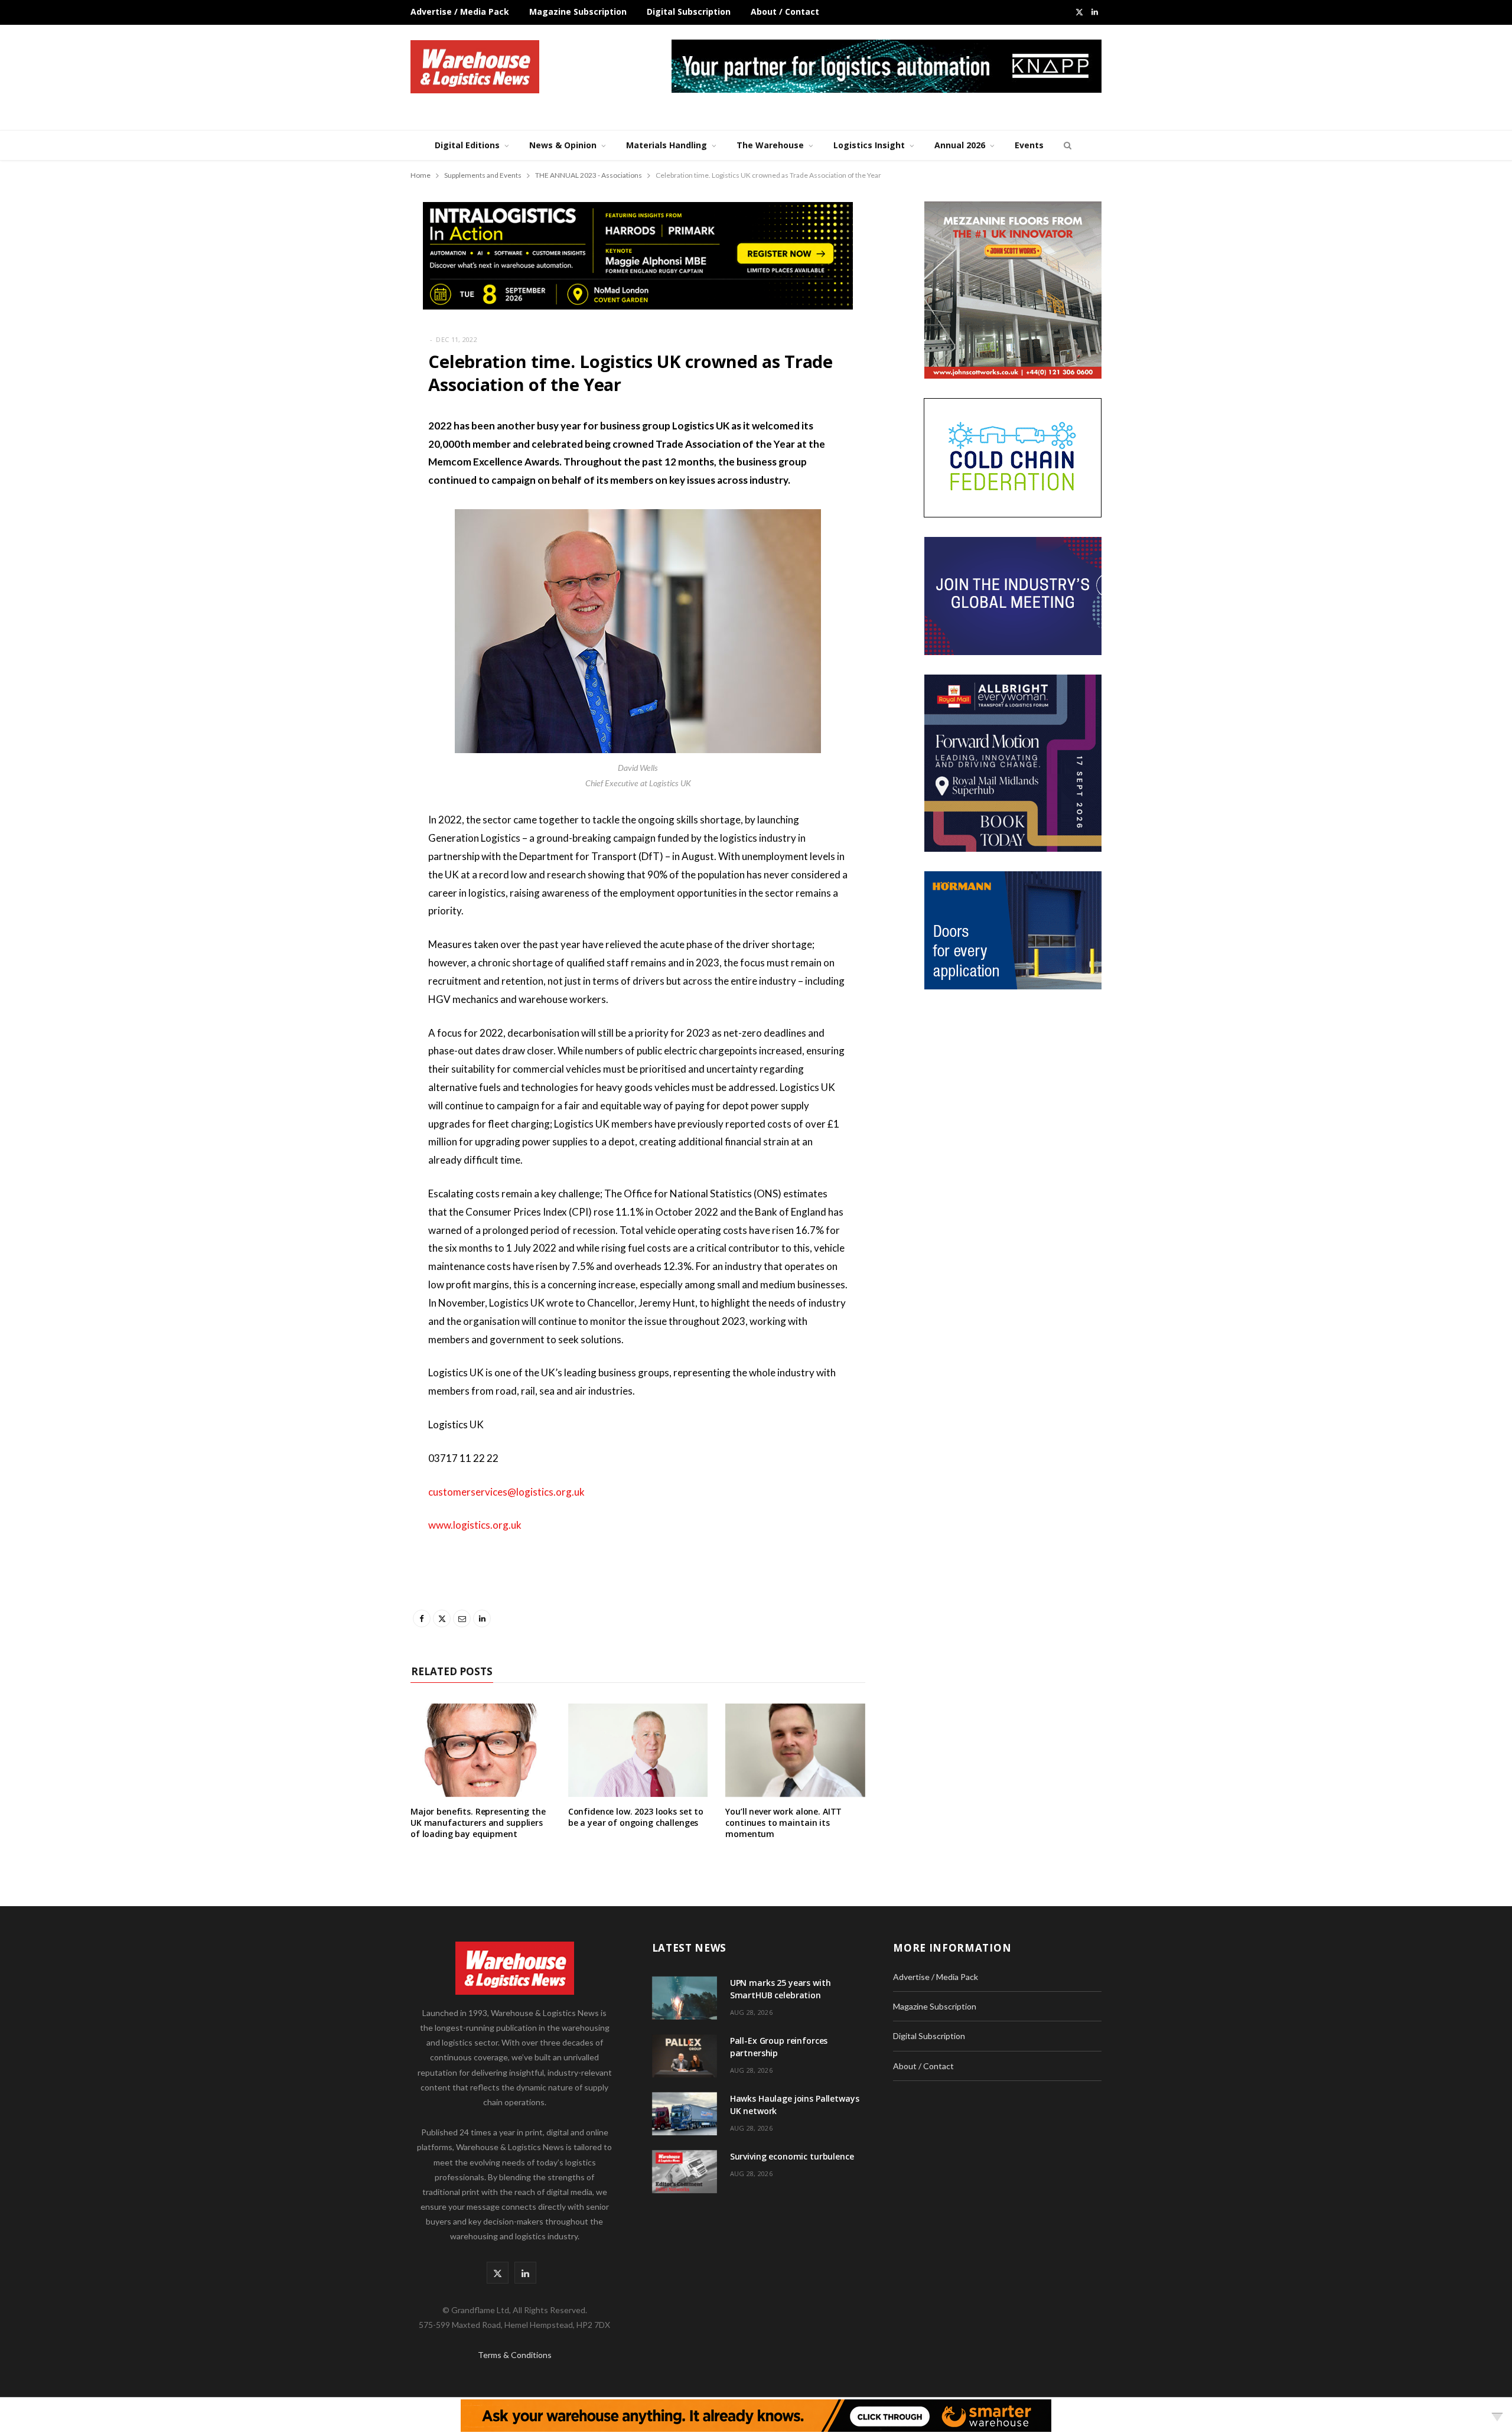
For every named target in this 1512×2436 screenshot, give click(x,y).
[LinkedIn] (351, 551)
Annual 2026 (960, 145)
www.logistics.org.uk (475, 1525)
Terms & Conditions (515, 2355)
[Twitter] (351, 491)
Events (1029, 145)
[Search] (1066, 145)
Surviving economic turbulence (792, 2156)
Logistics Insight (869, 145)
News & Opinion (563, 145)
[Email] (351, 521)
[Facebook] (351, 461)
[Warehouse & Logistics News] (475, 67)
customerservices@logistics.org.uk (506, 1492)
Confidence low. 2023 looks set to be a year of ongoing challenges (636, 1817)
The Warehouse (770, 145)
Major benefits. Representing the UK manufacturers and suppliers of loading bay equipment (478, 1823)
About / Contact (785, 12)
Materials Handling (667, 145)
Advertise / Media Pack (460, 12)
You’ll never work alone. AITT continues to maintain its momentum (783, 1823)
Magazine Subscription (578, 12)
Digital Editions (467, 145)
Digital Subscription (689, 12)
